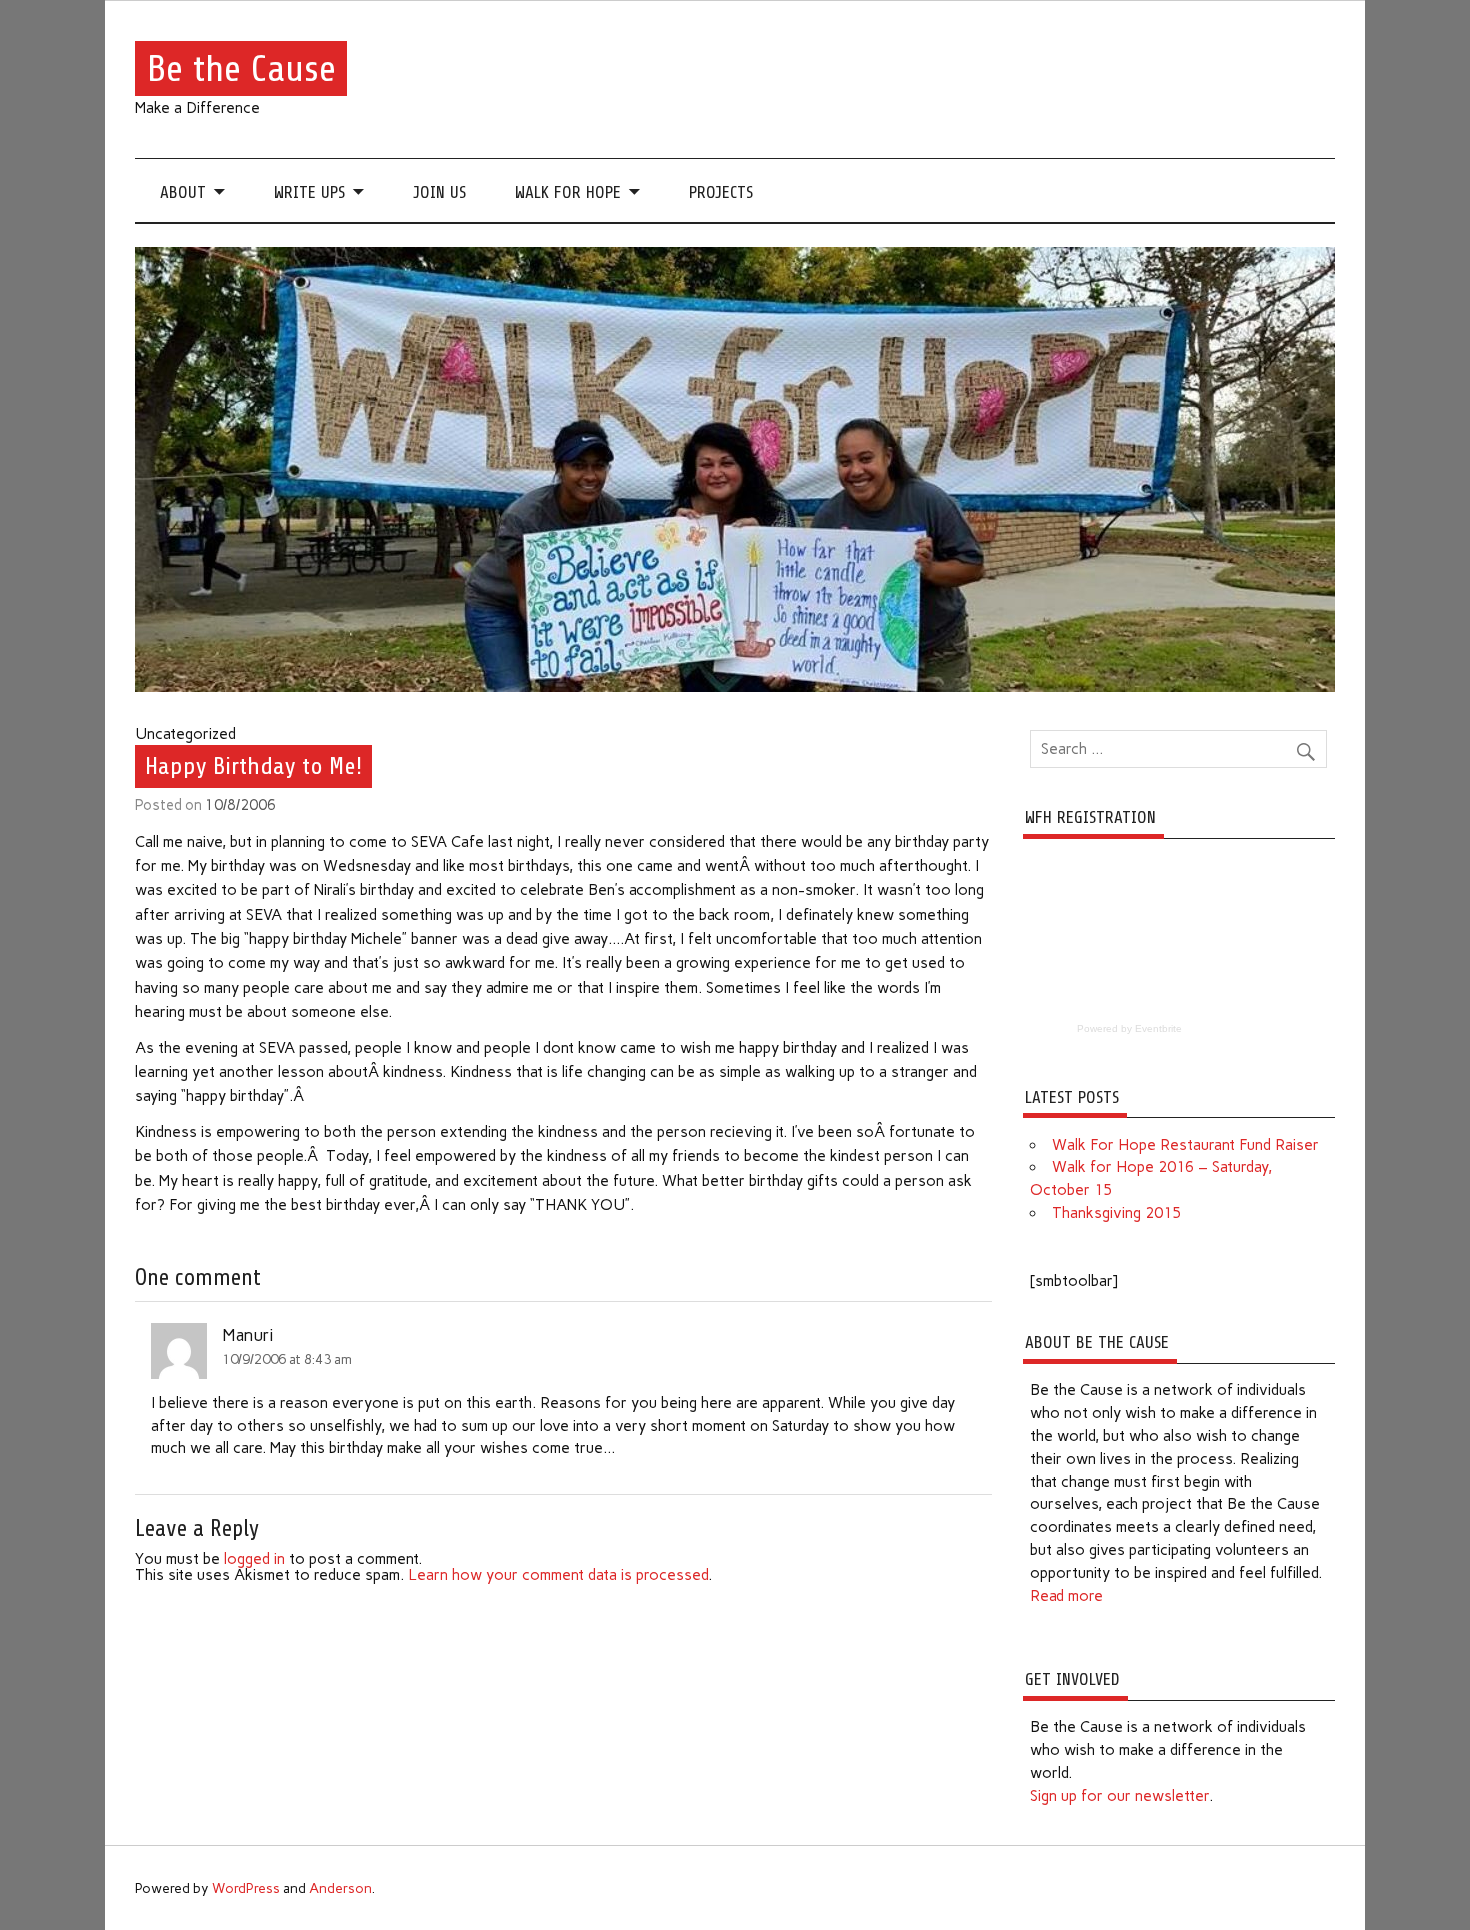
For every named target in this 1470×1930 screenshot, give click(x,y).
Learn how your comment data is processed (558, 1575)
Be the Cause (241, 68)
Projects (721, 192)
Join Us (439, 192)
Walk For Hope (568, 192)
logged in (254, 1559)
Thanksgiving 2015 (1116, 1213)
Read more (1066, 1596)
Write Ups (309, 192)
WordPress (246, 1888)
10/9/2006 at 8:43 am (287, 1359)
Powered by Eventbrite (1129, 1028)
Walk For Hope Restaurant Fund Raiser (1185, 1145)
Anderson (340, 1888)
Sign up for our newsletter (1119, 1796)
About (183, 192)
